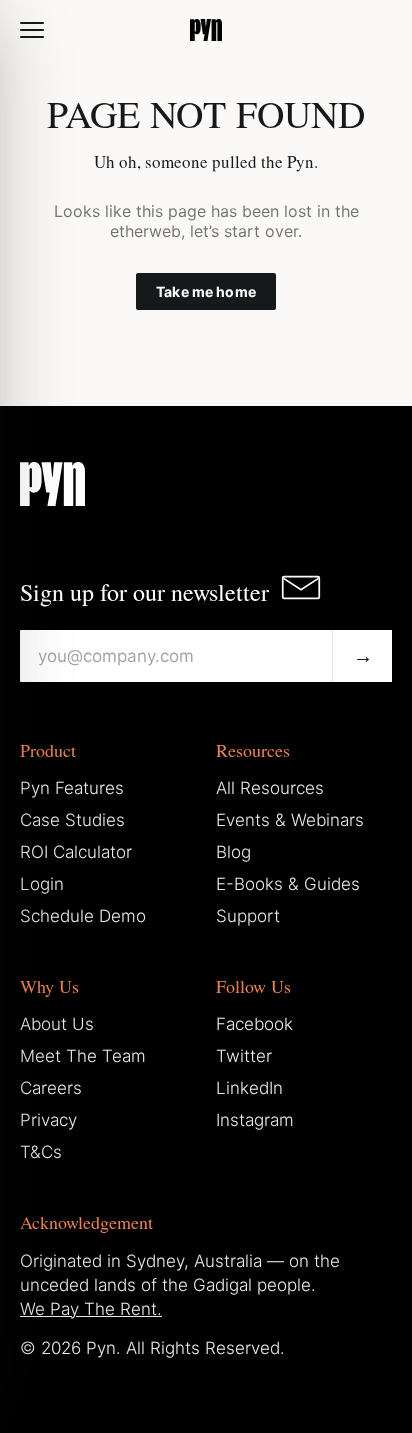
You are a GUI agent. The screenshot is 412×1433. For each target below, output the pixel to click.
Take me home (206, 291)
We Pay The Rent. (91, 1309)
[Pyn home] (206, 30)
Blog (233, 852)
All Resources (270, 788)
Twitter (244, 1056)
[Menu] (32, 30)
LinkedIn (249, 1088)
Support (248, 916)
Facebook (254, 1024)
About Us (57, 1024)
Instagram (255, 1120)
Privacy (48, 1120)
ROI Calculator (76, 852)
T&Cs (41, 1152)
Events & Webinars (290, 820)
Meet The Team (83, 1056)
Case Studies (72, 820)
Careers (51, 1088)
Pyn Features (72, 788)
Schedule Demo (83, 916)
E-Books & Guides (288, 884)
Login (42, 884)
